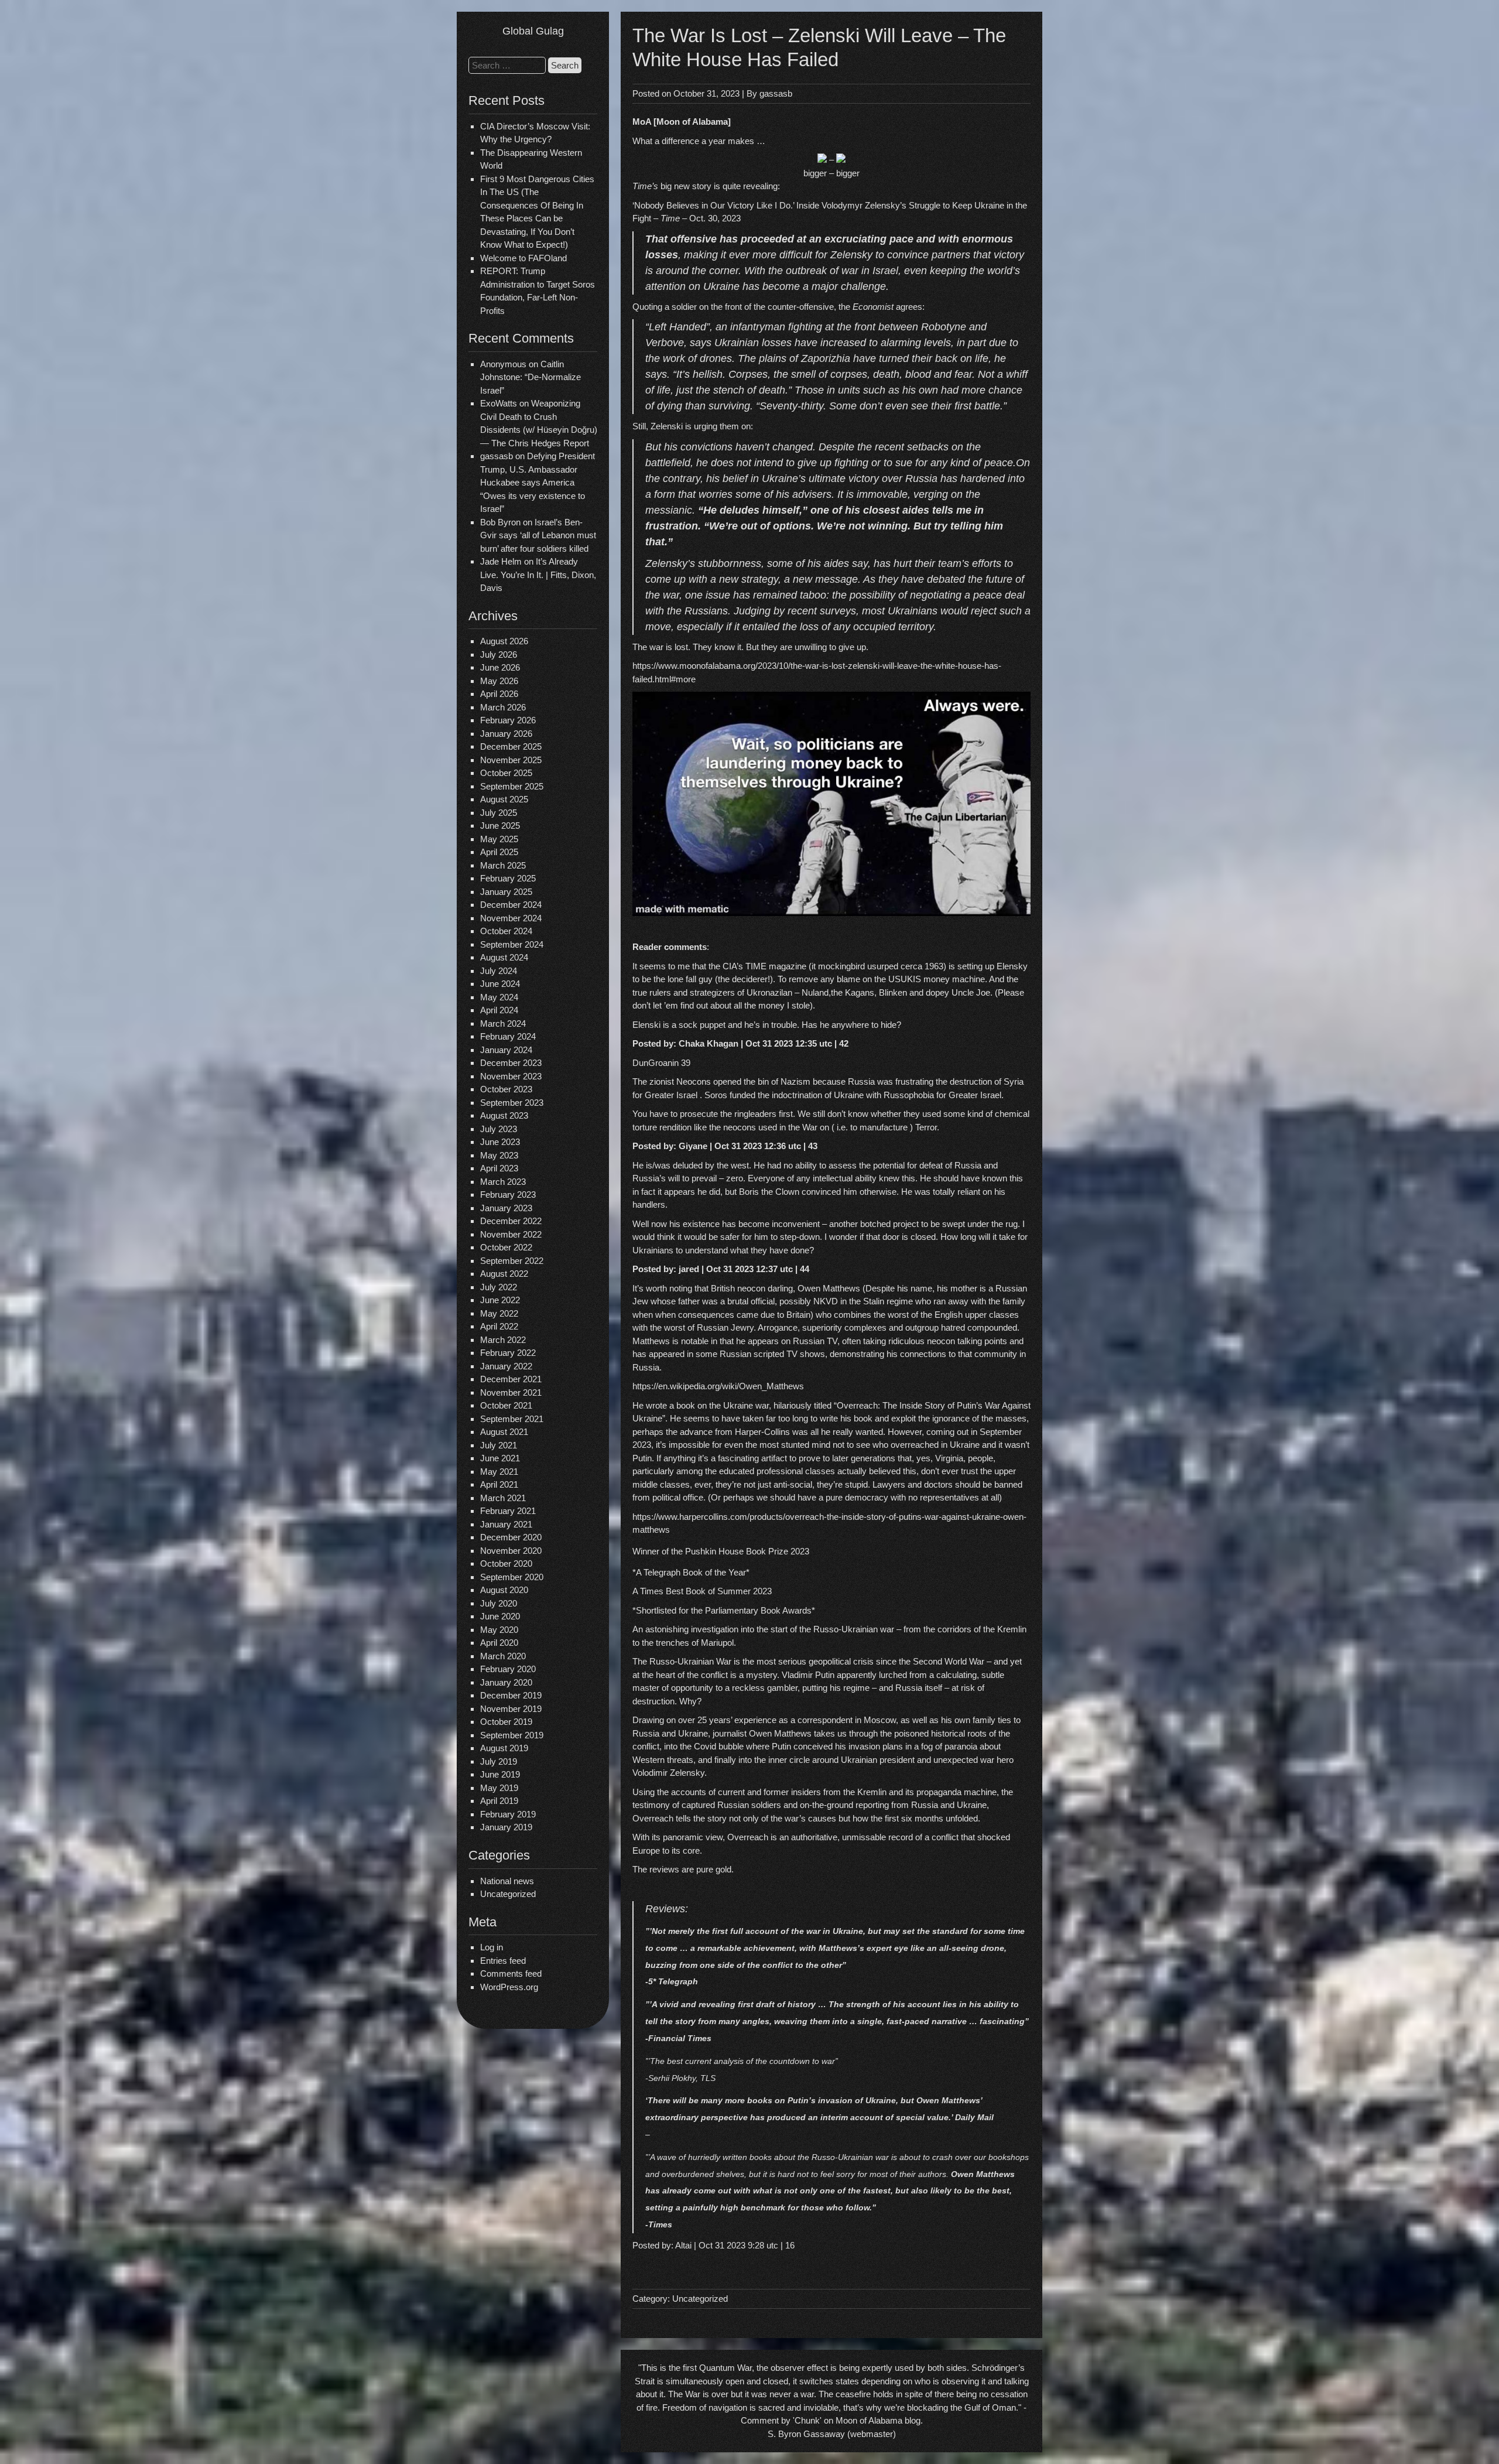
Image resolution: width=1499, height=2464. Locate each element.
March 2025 (503, 865)
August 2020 (504, 1590)
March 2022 (503, 1340)
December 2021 (511, 1379)
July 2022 (499, 1287)
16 (790, 2245)
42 (844, 1043)
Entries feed (503, 1961)
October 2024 (506, 931)
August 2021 (504, 1432)
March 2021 (503, 1498)
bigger (815, 173)
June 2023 (500, 1142)
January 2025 (506, 892)
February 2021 (508, 1511)
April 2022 (499, 1326)
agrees (909, 307)
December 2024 (511, 905)
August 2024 (504, 957)
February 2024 (508, 1036)
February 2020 (508, 1669)
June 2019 (500, 1774)
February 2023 (508, 1195)
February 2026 (508, 720)
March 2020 (503, 1656)
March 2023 (503, 1182)
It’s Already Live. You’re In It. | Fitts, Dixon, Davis (538, 575)
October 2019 (506, 1722)
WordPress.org (509, 1987)
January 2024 (506, 1050)
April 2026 (499, 694)
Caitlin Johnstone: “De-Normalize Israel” (531, 377)
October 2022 (506, 1247)
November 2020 (511, 1551)
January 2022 (506, 1366)
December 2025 (511, 746)
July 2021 (499, 1445)
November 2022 (511, 1234)
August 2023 (504, 1115)
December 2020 (511, 1537)
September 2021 (512, 1419)
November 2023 (511, 1076)
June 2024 (500, 984)
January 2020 (506, 1682)
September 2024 (512, 944)
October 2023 (506, 1089)
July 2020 (499, 1603)
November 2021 (511, 1392)
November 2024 (511, 918)
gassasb (776, 93)
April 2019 (499, 1801)
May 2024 (499, 997)
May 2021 (499, 1472)
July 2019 (499, 1761)
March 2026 (503, 707)
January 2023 (506, 1208)
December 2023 (511, 1063)
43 (813, 1146)
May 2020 (499, 1630)
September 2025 (512, 786)
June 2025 (500, 826)
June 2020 (500, 1616)
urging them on (722, 426)
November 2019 (511, 1709)
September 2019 (512, 1735)
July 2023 (499, 1129)
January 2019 (506, 1827)
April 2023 (499, 1168)
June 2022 (500, 1300)
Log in (492, 1947)
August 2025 (504, 799)
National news (507, 1881)
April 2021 (499, 1484)
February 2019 (508, 1814)
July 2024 (499, 971)
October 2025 (506, 773)
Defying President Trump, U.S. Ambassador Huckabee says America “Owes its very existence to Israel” (538, 482)
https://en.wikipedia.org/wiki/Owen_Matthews (718, 1386)
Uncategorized (508, 1894)
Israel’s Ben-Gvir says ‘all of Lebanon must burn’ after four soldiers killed (538, 535)
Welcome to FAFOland (523, 258)
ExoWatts (499, 403)
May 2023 (499, 1155)
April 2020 (499, 1643)
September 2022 (512, 1261)
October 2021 (506, 1405)
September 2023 (512, 1103)
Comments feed (511, 1973)
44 (805, 1269)
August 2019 (504, 1748)
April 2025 (499, 852)
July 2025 (499, 813)
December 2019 (511, 1695)
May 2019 (499, 1788)
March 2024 (503, 1023)
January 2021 (506, 1524)
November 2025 (511, 760)
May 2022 (499, 1313)
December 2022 (511, 1221)
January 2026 (506, 734)
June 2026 (500, 667)
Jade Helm (501, 561)
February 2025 (508, 878)
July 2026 (499, 655)
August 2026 (504, 641)
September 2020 (512, 1577)
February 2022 (508, 1353)
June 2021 (500, 1458)
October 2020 (506, 1564)
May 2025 (499, 839)
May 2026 (499, 681)
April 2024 (499, 1010)
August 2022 (504, 1274)
